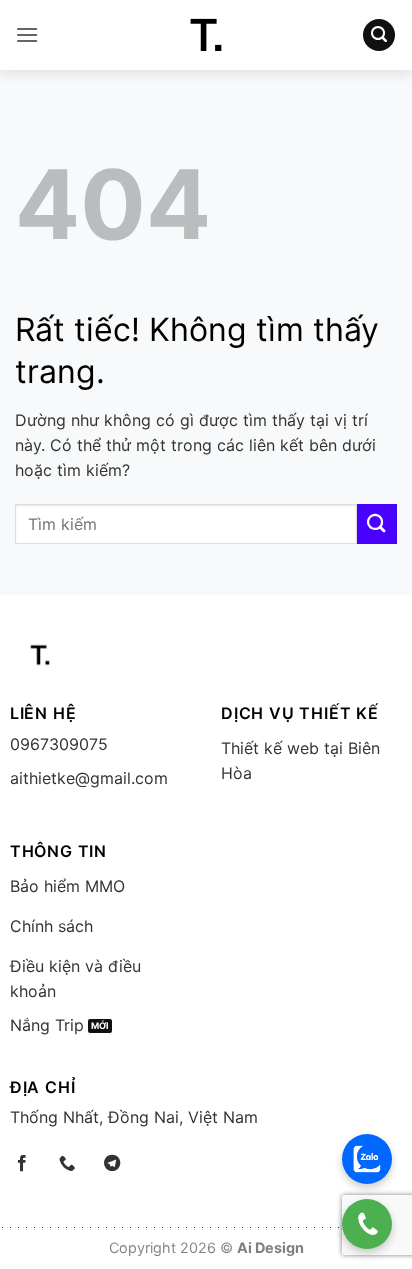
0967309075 (59, 744)
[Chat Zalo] (367, 1159)
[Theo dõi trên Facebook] (22, 1164)
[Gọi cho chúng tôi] (67, 1164)
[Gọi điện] (367, 1224)
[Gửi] (377, 523)
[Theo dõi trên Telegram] (112, 1164)
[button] (27, 34)
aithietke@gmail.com (89, 778)
